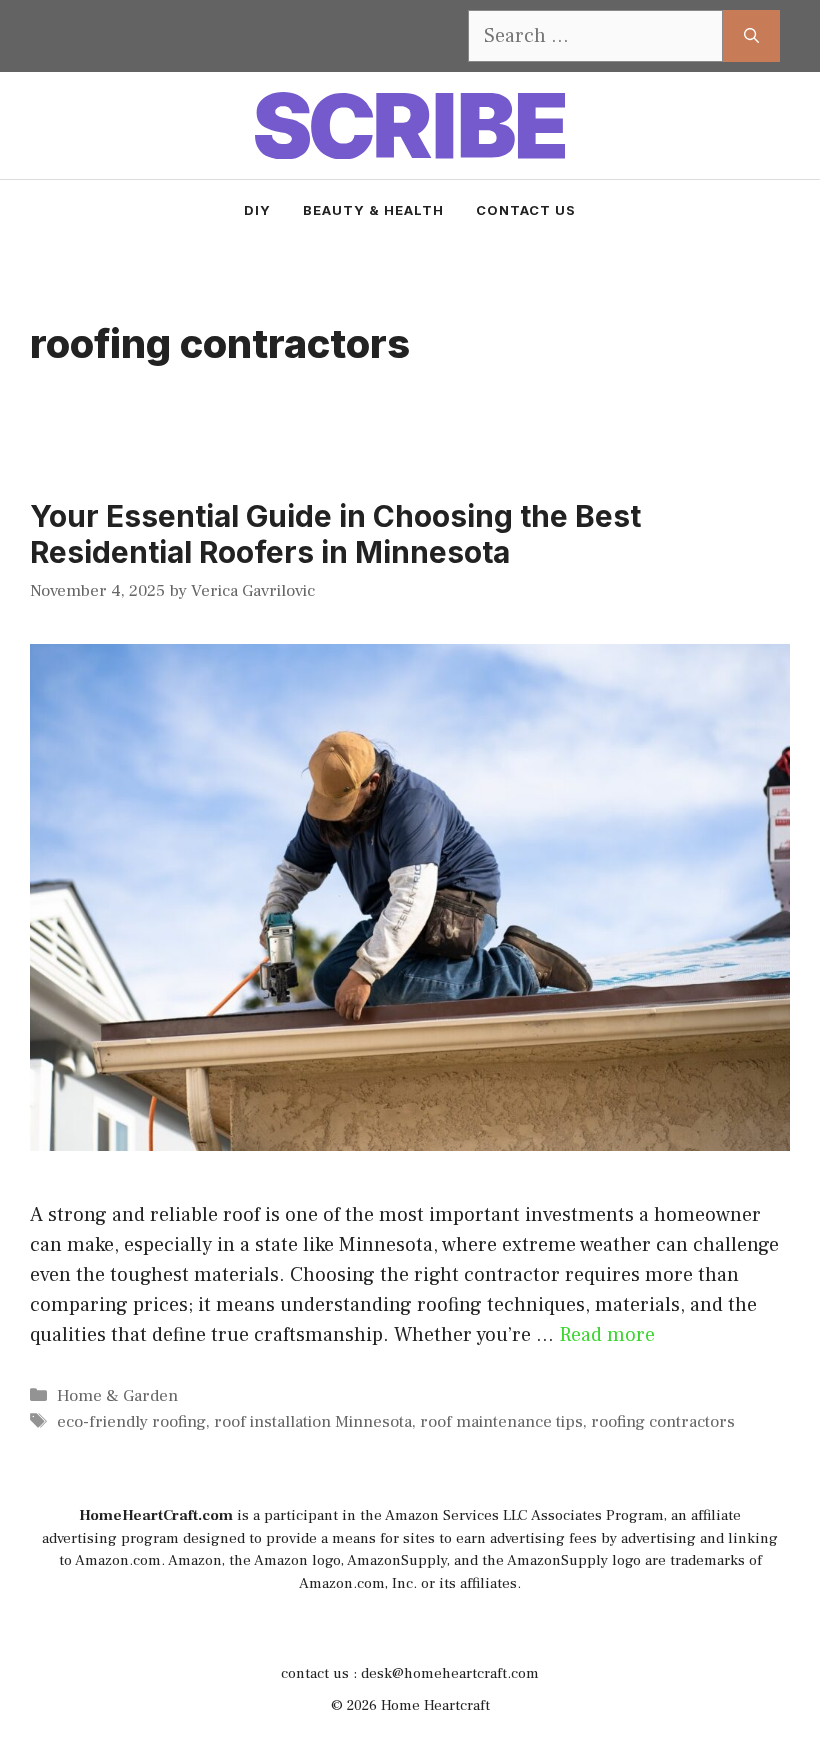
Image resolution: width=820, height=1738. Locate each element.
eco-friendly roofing (131, 1422)
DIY (257, 210)
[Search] (751, 36)
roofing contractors (663, 1422)
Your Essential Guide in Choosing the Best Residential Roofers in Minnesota (335, 534)
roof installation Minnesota (313, 1422)
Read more (607, 1335)
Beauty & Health (373, 210)
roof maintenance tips (501, 1422)
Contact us (526, 210)
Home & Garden (117, 1396)
